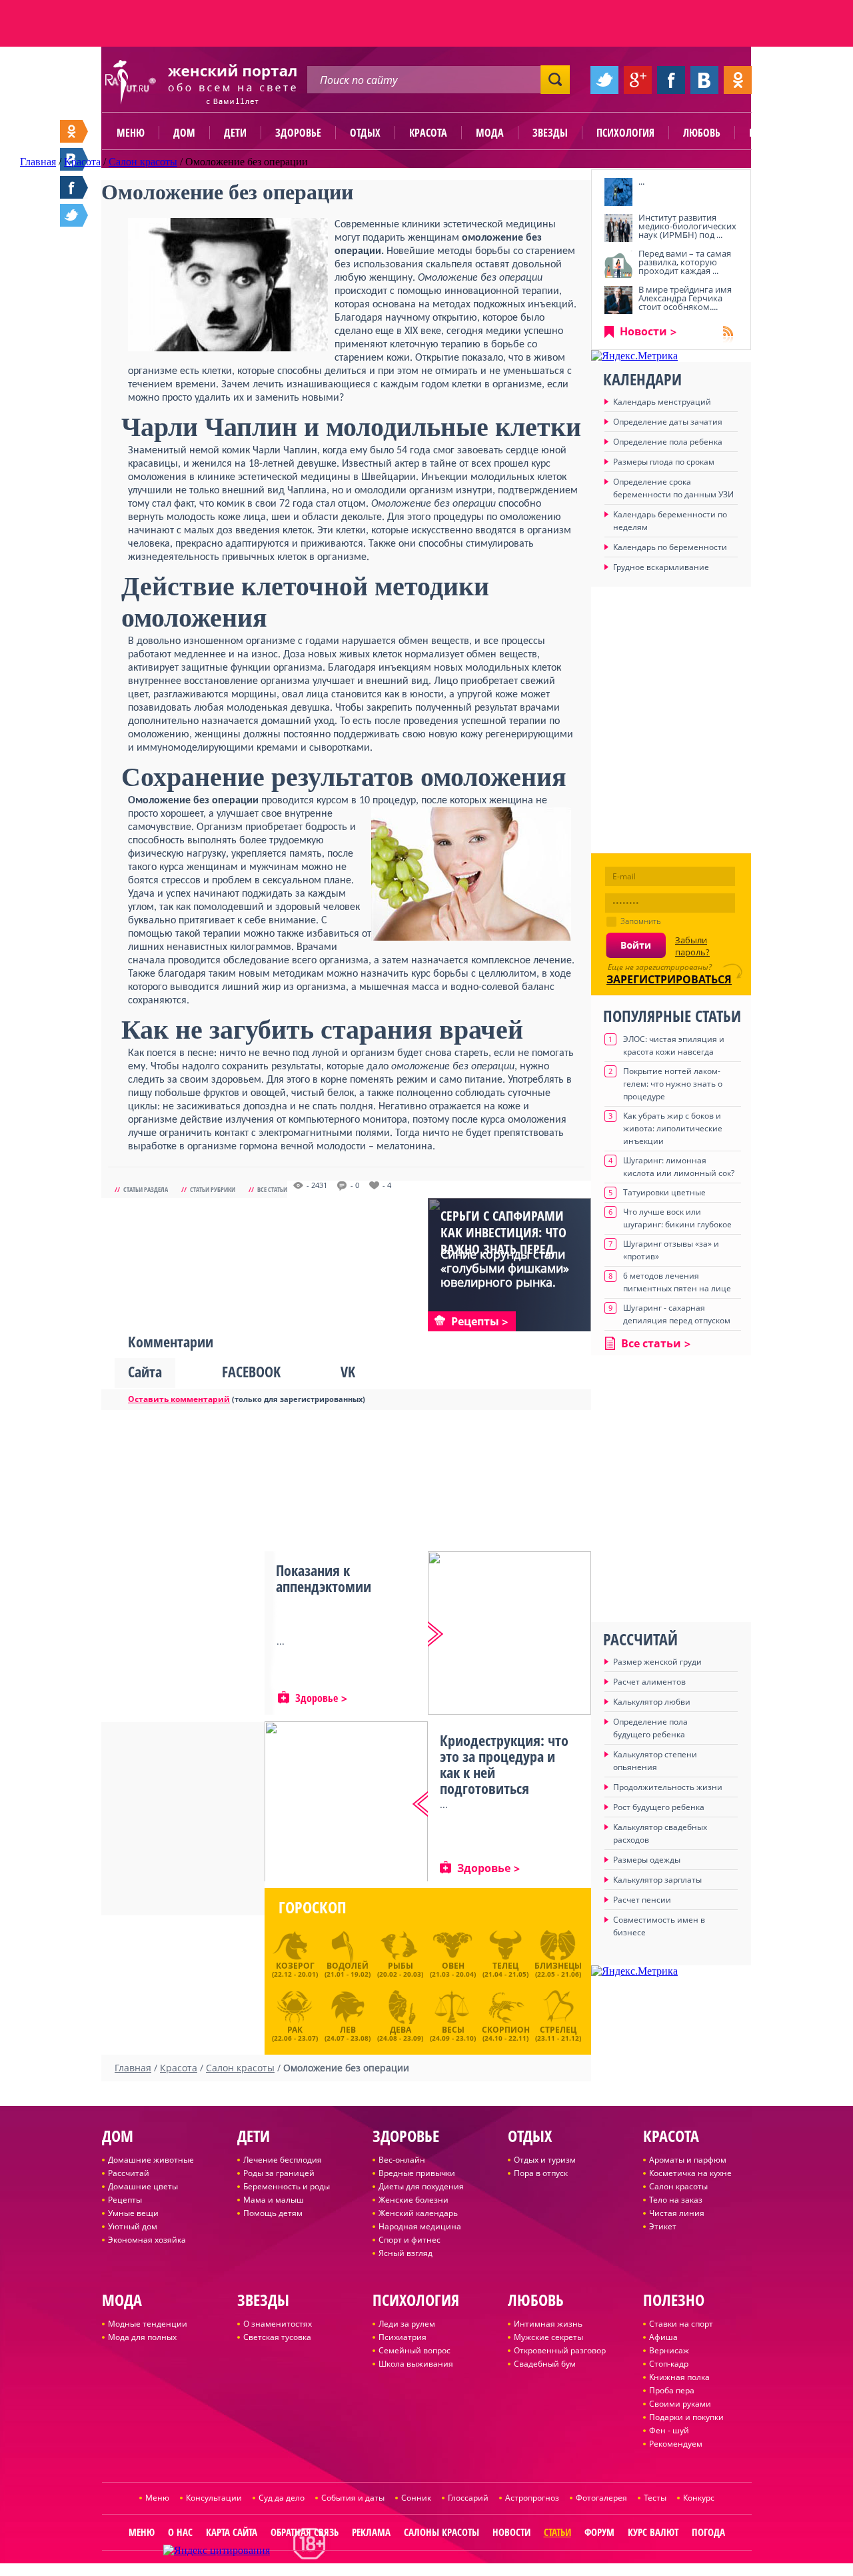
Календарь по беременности (670, 547)
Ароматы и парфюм (688, 2160)
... (641, 181)
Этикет (663, 2226)
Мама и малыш (274, 2200)
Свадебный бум (545, 2364)
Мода (490, 133)
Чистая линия (677, 2213)
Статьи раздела (146, 1189)
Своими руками (680, 2404)
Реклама (371, 2532)
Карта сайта (232, 2532)
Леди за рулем (407, 2324)
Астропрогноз (532, 2498)
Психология (625, 133)
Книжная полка (679, 2377)
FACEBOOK (251, 1371)
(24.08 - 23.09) (400, 2032)
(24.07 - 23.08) (348, 2032)
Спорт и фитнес (410, 2240)
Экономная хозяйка (147, 2240)
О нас (180, 2532)
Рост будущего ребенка (659, 1807)
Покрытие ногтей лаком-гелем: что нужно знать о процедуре (673, 1084)
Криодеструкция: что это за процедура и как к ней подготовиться (504, 1764)
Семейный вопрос (415, 2350)
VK (348, 1371)
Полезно (770, 133)
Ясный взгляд (406, 2253)
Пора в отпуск (541, 2173)
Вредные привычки (417, 2173)
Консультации (214, 2498)
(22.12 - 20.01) (295, 1969)
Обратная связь (305, 2532)
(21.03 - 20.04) (453, 1969)
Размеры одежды (647, 1860)
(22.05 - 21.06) (558, 1969)
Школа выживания (416, 2364)
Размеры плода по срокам (664, 462)
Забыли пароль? (692, 946)
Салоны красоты (441, 2532)
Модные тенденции (148, 2324)
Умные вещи (133, 2213)
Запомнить (641, 921)
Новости (643, 331)
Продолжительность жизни (668, 1787)
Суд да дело (282, 2498)
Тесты (655, 2498)
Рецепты (125, 2200)
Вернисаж (669, 2350)
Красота (428, 133)
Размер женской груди (657, 1662)
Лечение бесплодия (283, 2160)
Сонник (416, 2498)
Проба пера (672, 2390)
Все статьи (272, 1189)
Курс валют (653, 2532)
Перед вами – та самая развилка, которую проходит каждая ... (685, 262)
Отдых (365, 133)
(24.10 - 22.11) (506, 2032)
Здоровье (298, 133)
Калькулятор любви (652, 1702)
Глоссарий (468, 2498)
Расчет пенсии (642, 1900)
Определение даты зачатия (668, 422)
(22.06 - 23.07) (295, 2032)
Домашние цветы (143, 2186)
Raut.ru (383, 2570)
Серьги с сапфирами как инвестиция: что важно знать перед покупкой (503, 1241)
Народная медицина (420, 2226)
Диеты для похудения (421, 2186)
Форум (599, 2532)
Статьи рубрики (213, 1189)
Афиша (663, 2337)
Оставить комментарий (179, 1399)
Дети (235, 133)
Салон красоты (678, 2186)
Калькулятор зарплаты (657, 1880)
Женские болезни (414, 2200)
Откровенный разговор (560, 2350)
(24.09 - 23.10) (453, 2032)
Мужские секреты (548, 2337)
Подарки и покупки (686, 2417)
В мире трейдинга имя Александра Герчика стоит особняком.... (685, 298)
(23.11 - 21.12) (558, 2032)
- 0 (355, 1185)
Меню (131, 133)
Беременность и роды (287, 2186)
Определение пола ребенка (668, 442)
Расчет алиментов (649, 1682)
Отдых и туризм (545, 2160)
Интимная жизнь (548, 2324)
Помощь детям (273, 2213)
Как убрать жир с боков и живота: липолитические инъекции (673, 1128)
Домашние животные (151, 2160)
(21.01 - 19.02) (348, 1969)
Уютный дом (133, 2226)
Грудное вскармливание (661, 567)
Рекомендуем (676, 2444)
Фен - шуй (669, 2430)
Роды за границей (279, 2173)
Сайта (145, 1371)
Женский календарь (418, 2213)
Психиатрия (403, 2337)
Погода (708, 2532)
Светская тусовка (277, 2337)
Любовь (702, 133)
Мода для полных (142, 2337)
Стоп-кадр (669, 2364)
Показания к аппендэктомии (324, 1578)
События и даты (353, 2498)
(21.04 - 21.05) (505, 1969)
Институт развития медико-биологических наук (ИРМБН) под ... (687, 226)
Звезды (550, 133)
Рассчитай (129, 2173)
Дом (184, 133)
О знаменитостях (278, 2324)
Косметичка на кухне (690, 2173)
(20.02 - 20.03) (400, 1969)
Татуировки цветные (664, 1192)
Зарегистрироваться (669, 979)
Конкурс (699, 2498)
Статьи (557, 2532)
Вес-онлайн (402, 2160)
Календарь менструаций (662, 402)
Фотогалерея (601, 2498)
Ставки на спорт (681, 2324)
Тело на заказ (676, 2200)
